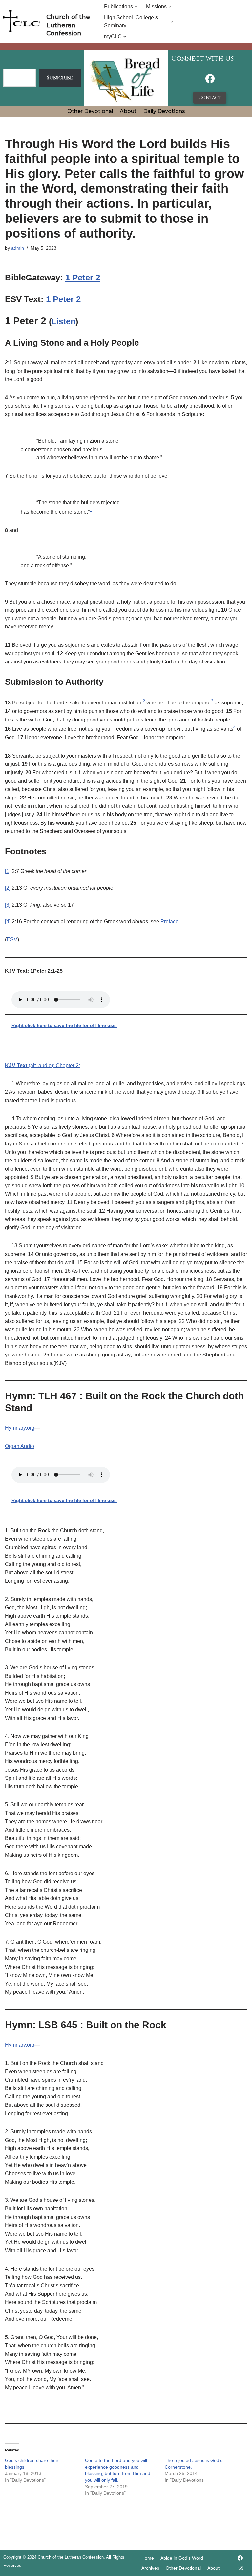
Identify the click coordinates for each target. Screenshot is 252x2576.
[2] (8, 888)
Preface (169, 922)
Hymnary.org (20, 1428)
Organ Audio (20, 1446)
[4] (8, 922)
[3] (8, 905)
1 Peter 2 (83, 278)
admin (18, 248)
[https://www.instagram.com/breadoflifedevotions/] (241, 2568)
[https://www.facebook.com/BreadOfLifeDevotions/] (210, 80)
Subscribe (60, 78)
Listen (63, 321)
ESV (12, 940)
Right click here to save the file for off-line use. (64, 1025)
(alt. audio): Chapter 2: (42, 1065)
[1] (8, 871)
